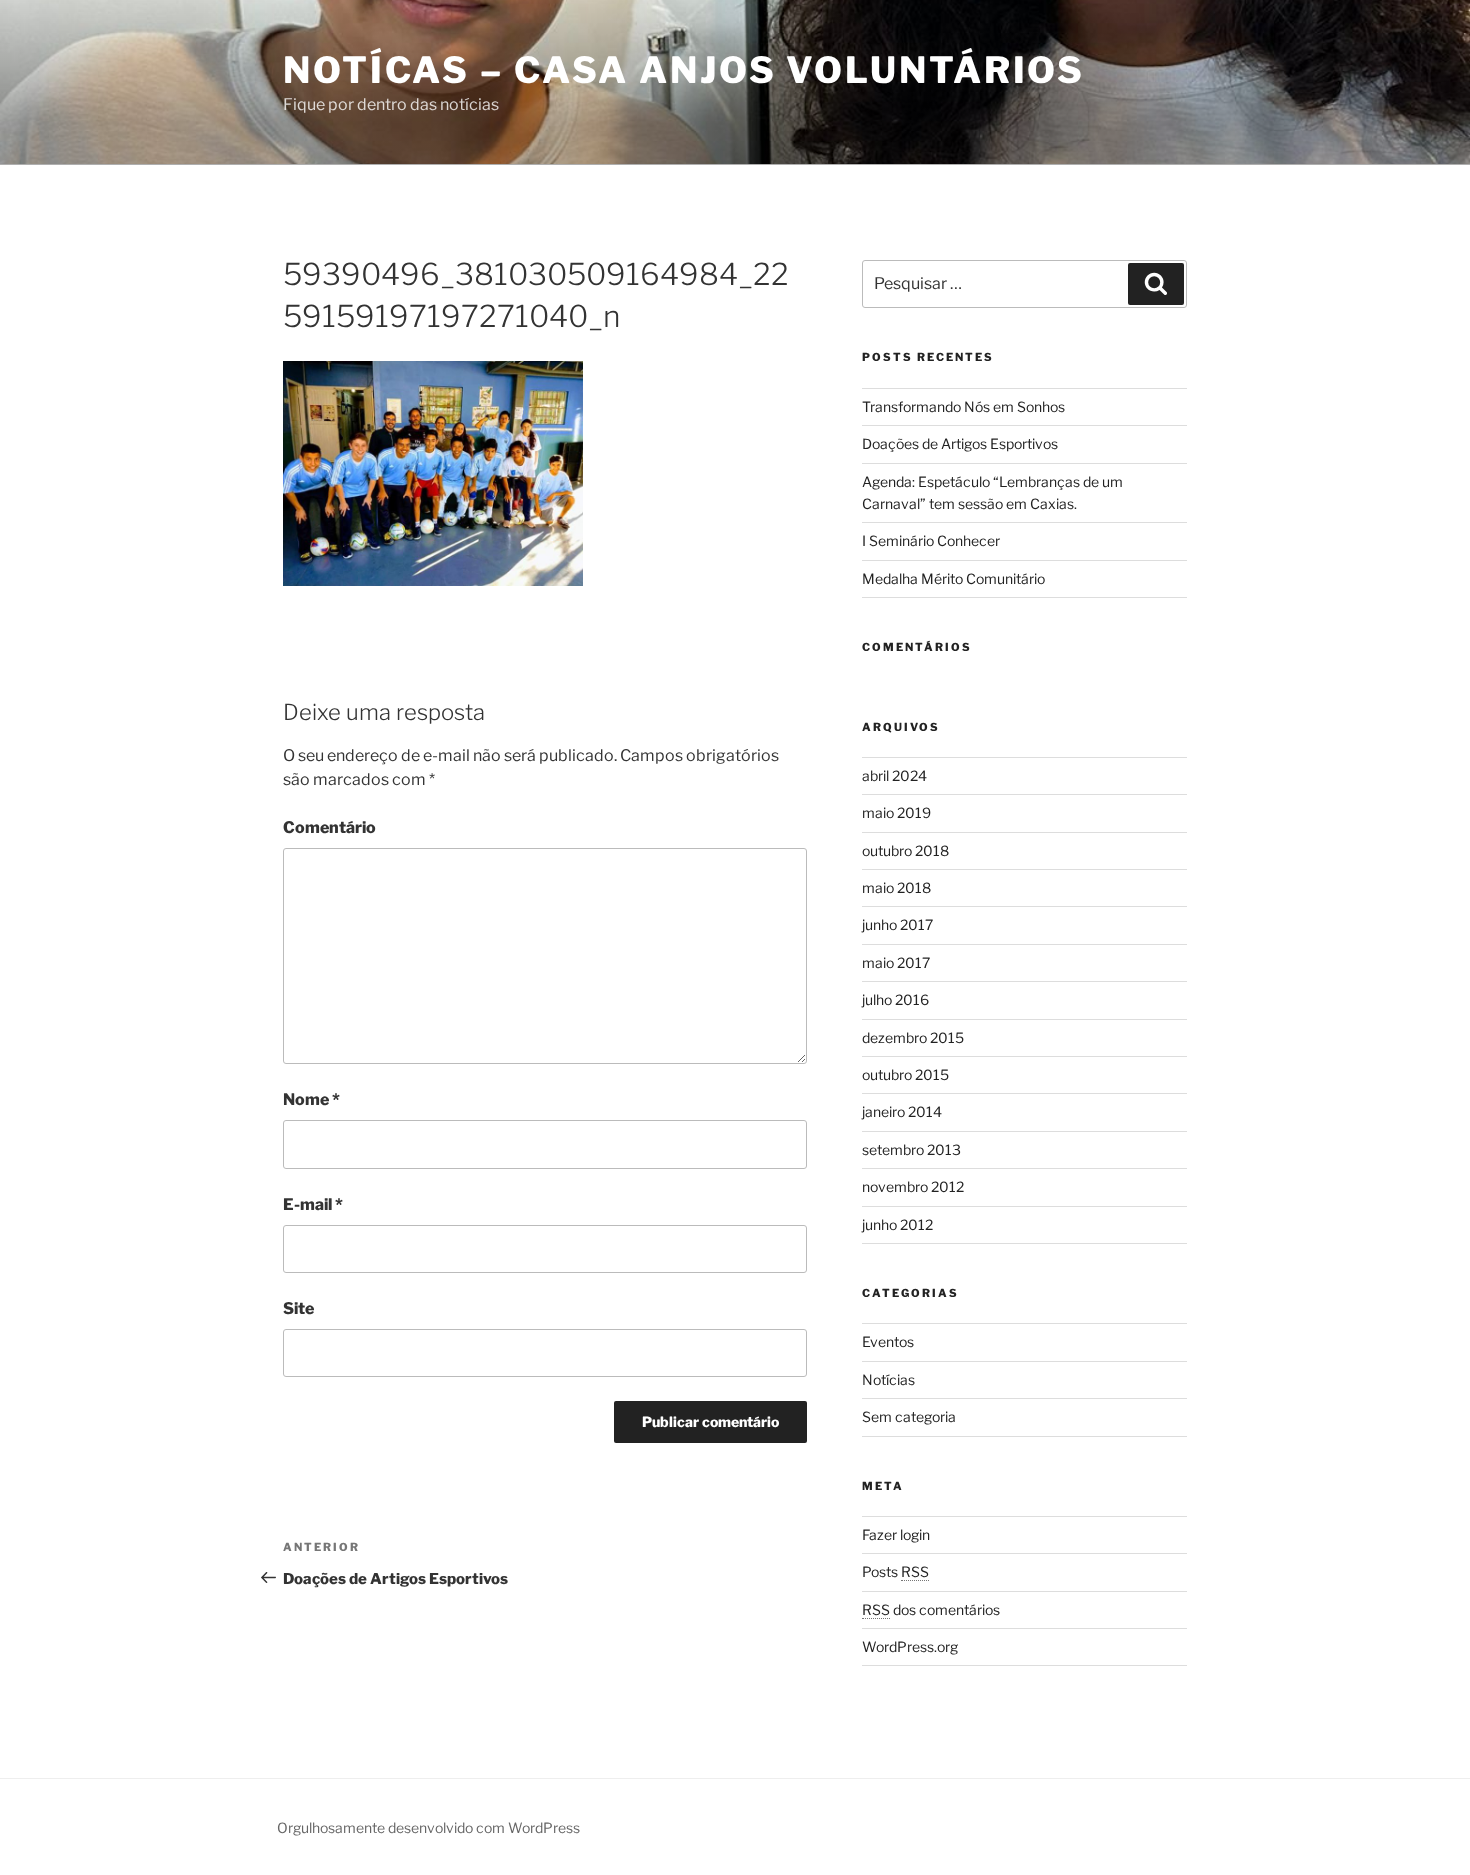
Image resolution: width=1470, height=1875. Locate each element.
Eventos (888, 1341)
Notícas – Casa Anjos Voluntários (684, 70)
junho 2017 (897, 924)
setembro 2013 (911, 1149)
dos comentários (931, 1609)
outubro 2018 (905, 850)
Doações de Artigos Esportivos (960, 443)
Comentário (329, 827)
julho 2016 (895, 999)
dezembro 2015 (913, 1037)
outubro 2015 (905, 1074)
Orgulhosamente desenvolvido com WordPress (428, 1827)
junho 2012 (897, 1224)
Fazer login (896, 1534)
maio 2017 (896, 962)
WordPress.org (910, 1646)
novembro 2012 (913, 1186)
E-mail (313, 1204)
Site (298, 1308)
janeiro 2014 (902, 1111)
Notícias (888, 1379)
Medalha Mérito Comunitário (953, 578)
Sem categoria (909, 1416)
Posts (895, 1571)
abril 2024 (894, 775)
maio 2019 (896, 812)
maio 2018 (896, 887)
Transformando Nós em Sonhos (963, 406)
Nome (311, 1099)
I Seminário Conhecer (931, 540)
